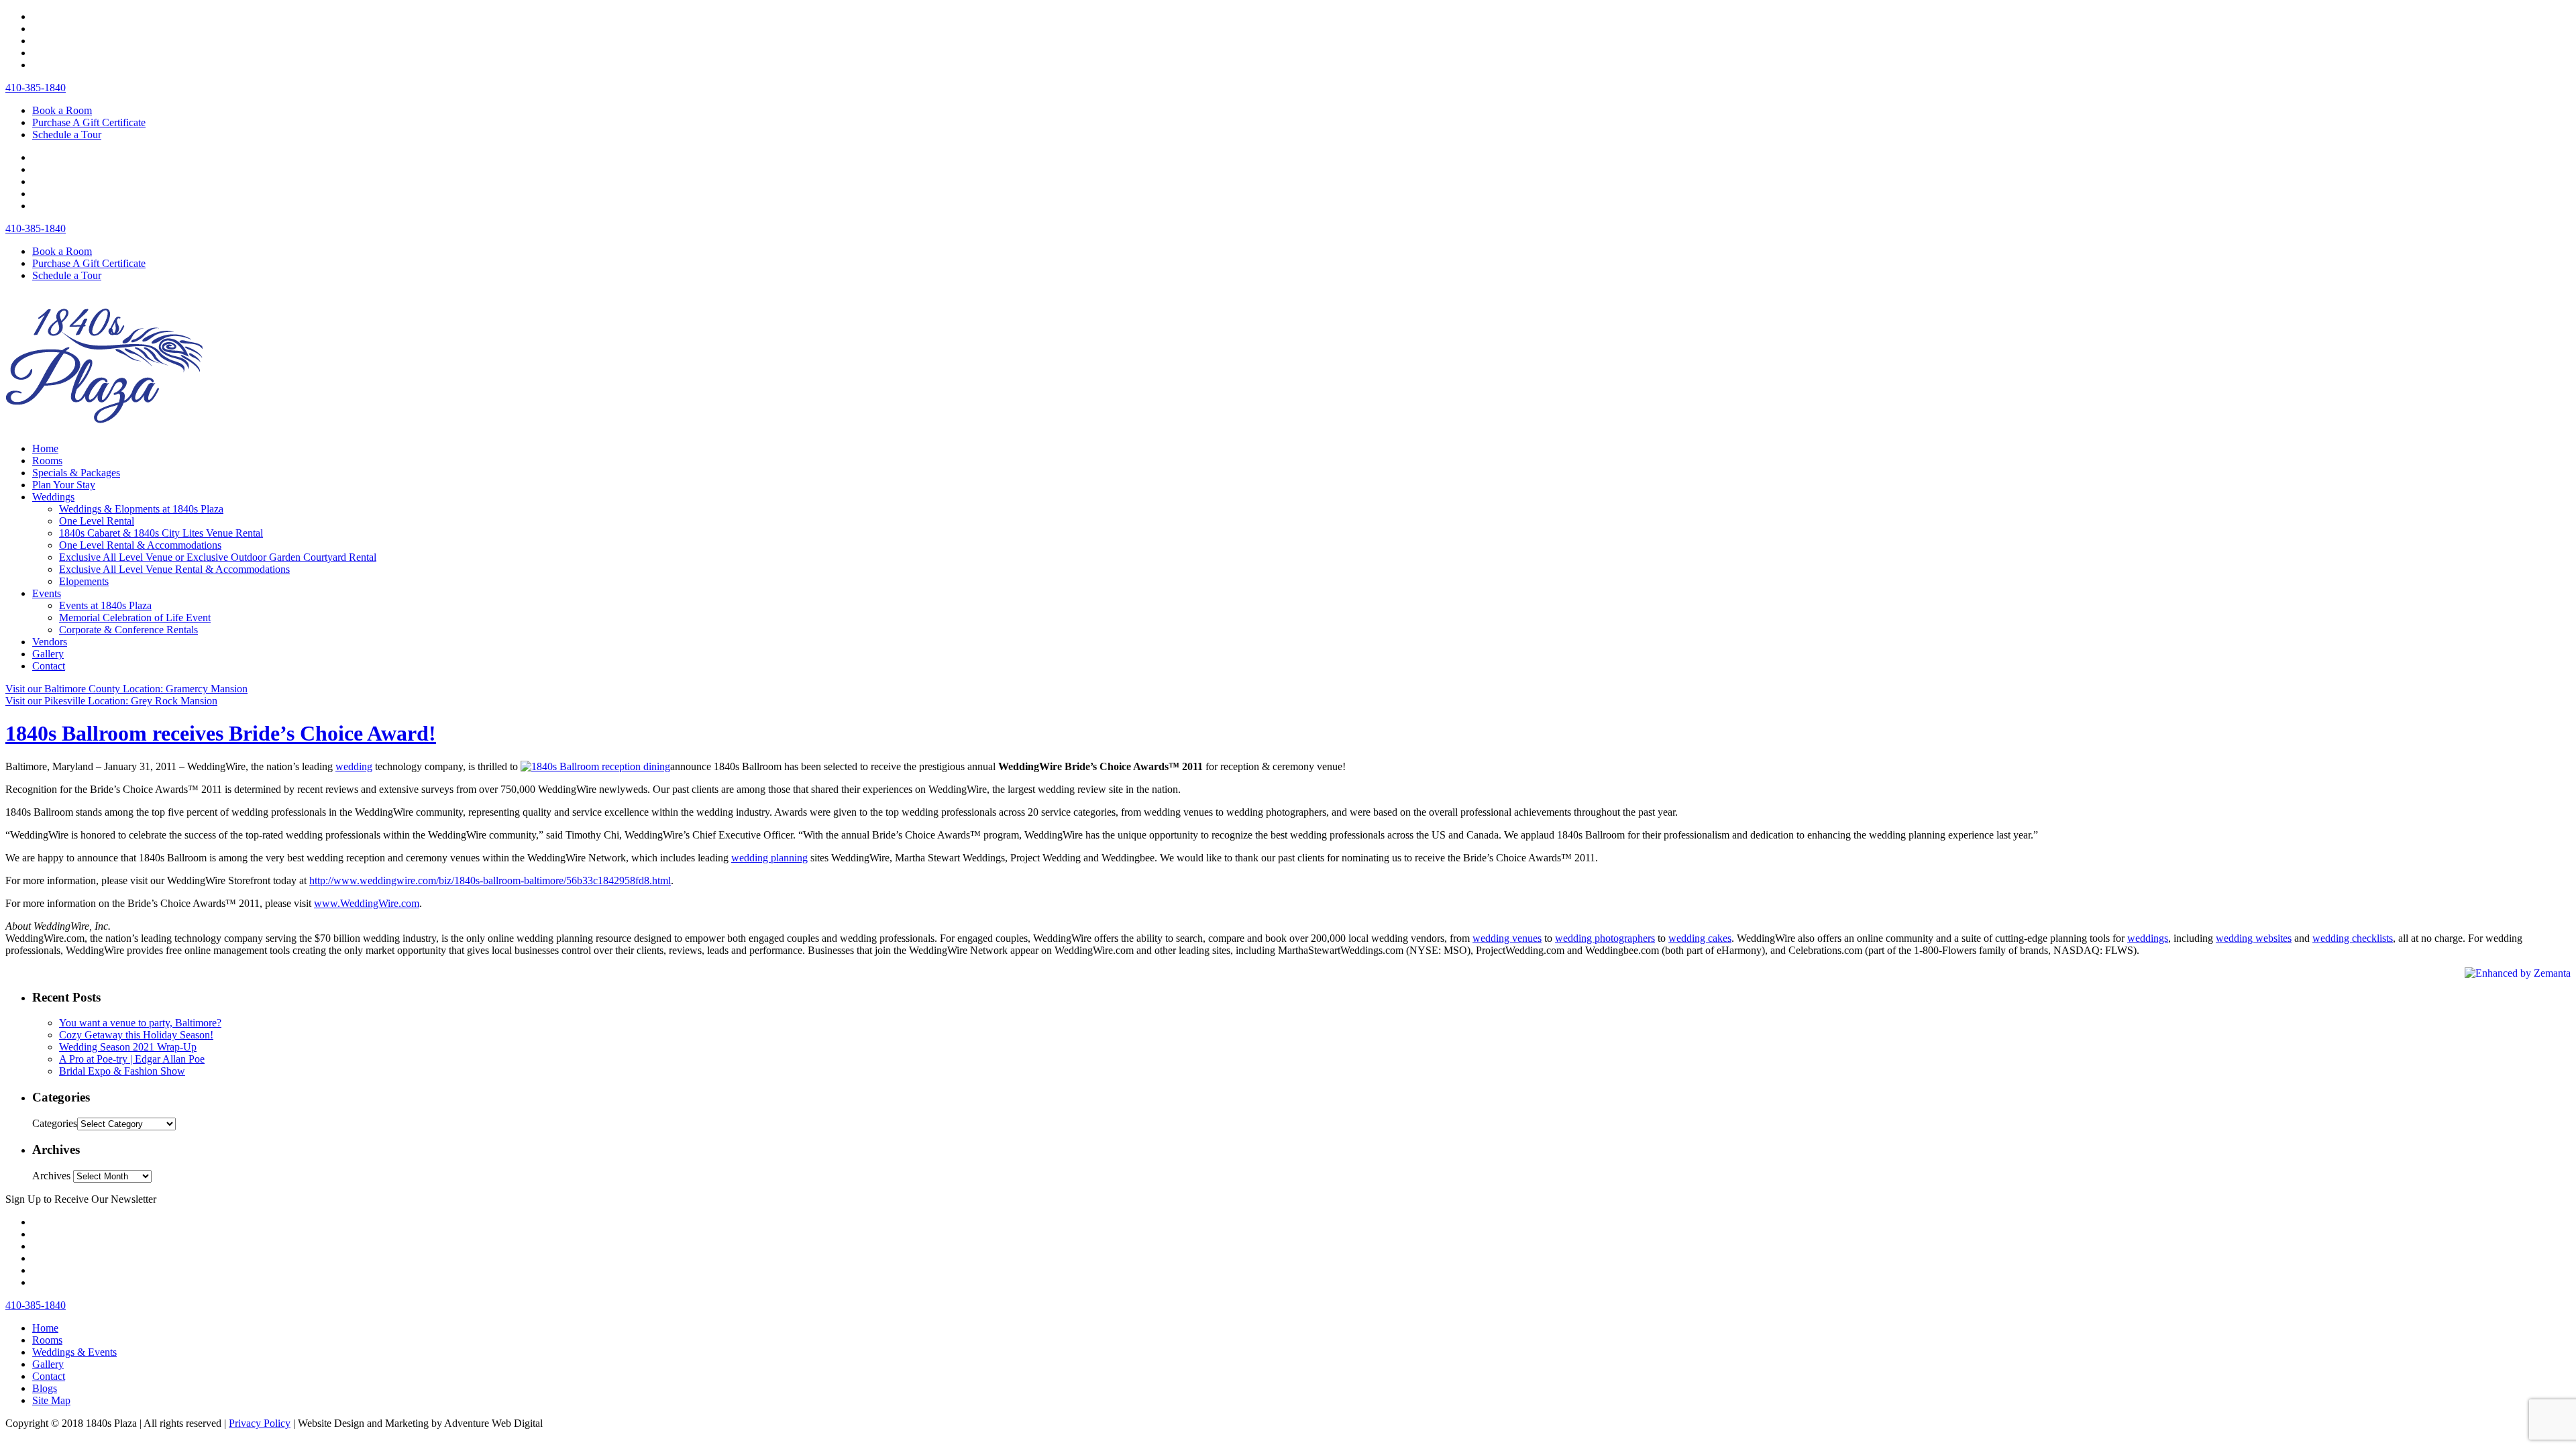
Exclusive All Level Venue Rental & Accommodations (174, 569)
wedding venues (1507, 938)
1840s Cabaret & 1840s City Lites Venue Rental (161, 533)
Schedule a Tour (67, 135)
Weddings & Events (74, 1352)
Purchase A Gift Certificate (89, 122)
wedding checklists (2353, 938)
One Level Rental (97, 521)
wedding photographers (1605, 938)
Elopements (84, 581)
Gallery (48, 654)
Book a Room (62, 110)
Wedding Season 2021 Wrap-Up (128, 1047)
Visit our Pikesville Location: (111, 701)
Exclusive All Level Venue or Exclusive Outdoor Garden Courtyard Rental (218, 557)
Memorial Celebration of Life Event (135, 618)
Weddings (53, 497)
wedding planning (769, 858)
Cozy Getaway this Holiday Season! (136, 1035)
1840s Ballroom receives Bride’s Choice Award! (221, 733)
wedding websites (2254, 938)
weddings (2148, 938)
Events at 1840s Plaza (105, 605)
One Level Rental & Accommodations (140, 545)
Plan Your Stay (64, 485)
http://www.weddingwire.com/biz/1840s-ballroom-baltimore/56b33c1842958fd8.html (490, 880)
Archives (51, 1176)
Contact (49, 666)
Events (47, 593)
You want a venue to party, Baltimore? (140, 1023)
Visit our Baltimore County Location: (126, 689)
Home (45, 448)
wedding (354, 766)
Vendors (50, 642)
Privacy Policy (260, 1423)
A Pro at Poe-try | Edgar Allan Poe (132, 1059)
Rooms (47, 461)
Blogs (45, 1388)
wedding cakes (1700, 938)
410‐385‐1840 (36, 88)
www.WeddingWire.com (367, 903)
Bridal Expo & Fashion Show (122, 1071)
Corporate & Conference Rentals (128, 630)
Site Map (51, 1400)
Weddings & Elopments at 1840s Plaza (141, 509)
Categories (55, 1123)
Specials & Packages (76, 473)
